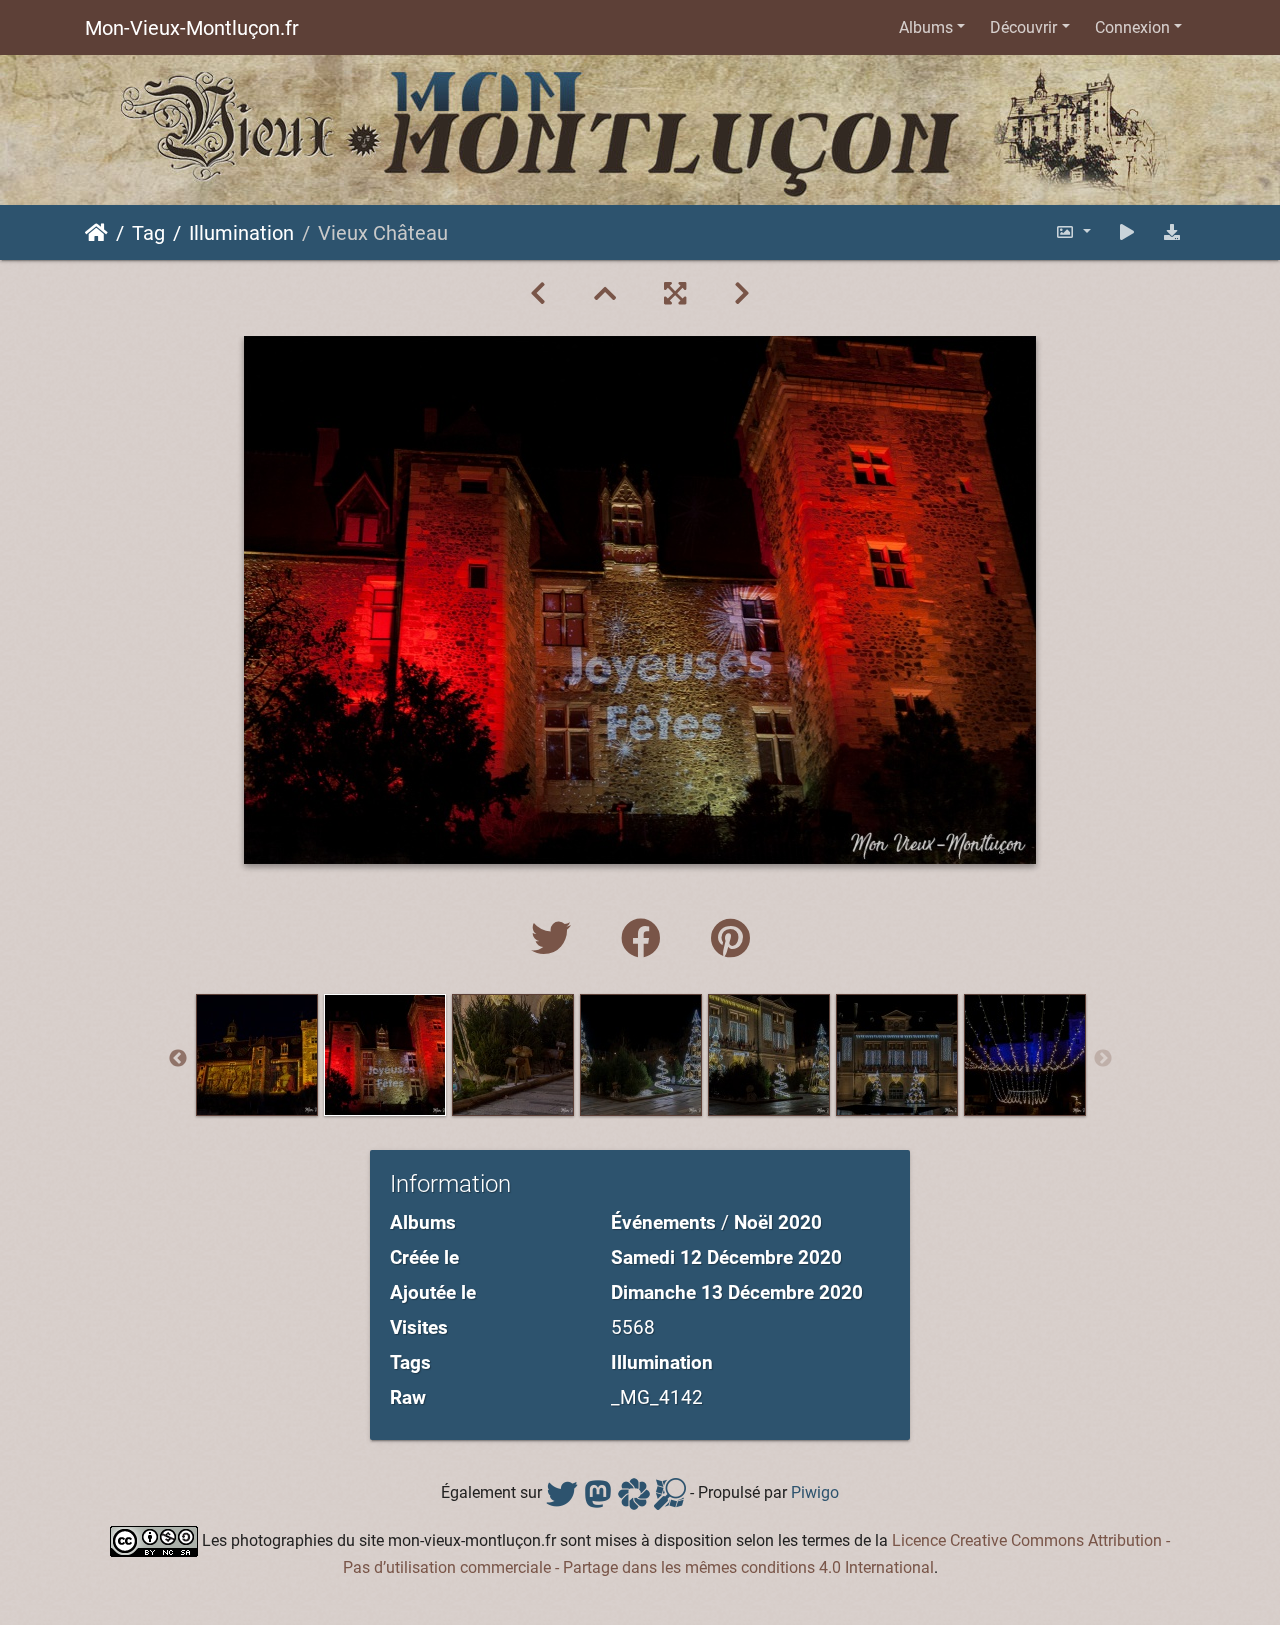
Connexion (1132, 27)
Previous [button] (178, 1059)
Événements (663, 1222)
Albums (926, 27)
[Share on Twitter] (556, 939)
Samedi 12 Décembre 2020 (726, 1257)
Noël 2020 (778, 1222)
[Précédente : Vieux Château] (538, 294)
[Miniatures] (605, 294)
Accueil (96, 233)
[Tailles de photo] (1073, 232)
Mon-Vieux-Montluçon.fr (192, 28)
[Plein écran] (675, 294)
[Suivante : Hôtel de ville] (742, 294)
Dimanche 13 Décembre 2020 (737, 1292)
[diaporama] (1127, 232)
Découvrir (1023, 27)
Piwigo (815, 1492)
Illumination (241, 233)
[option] (257, 1055)
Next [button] (1103, 1059)
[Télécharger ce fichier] (1172, 232)
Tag (148, 233)
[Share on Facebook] (646, 939)
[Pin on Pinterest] (730, 939)
